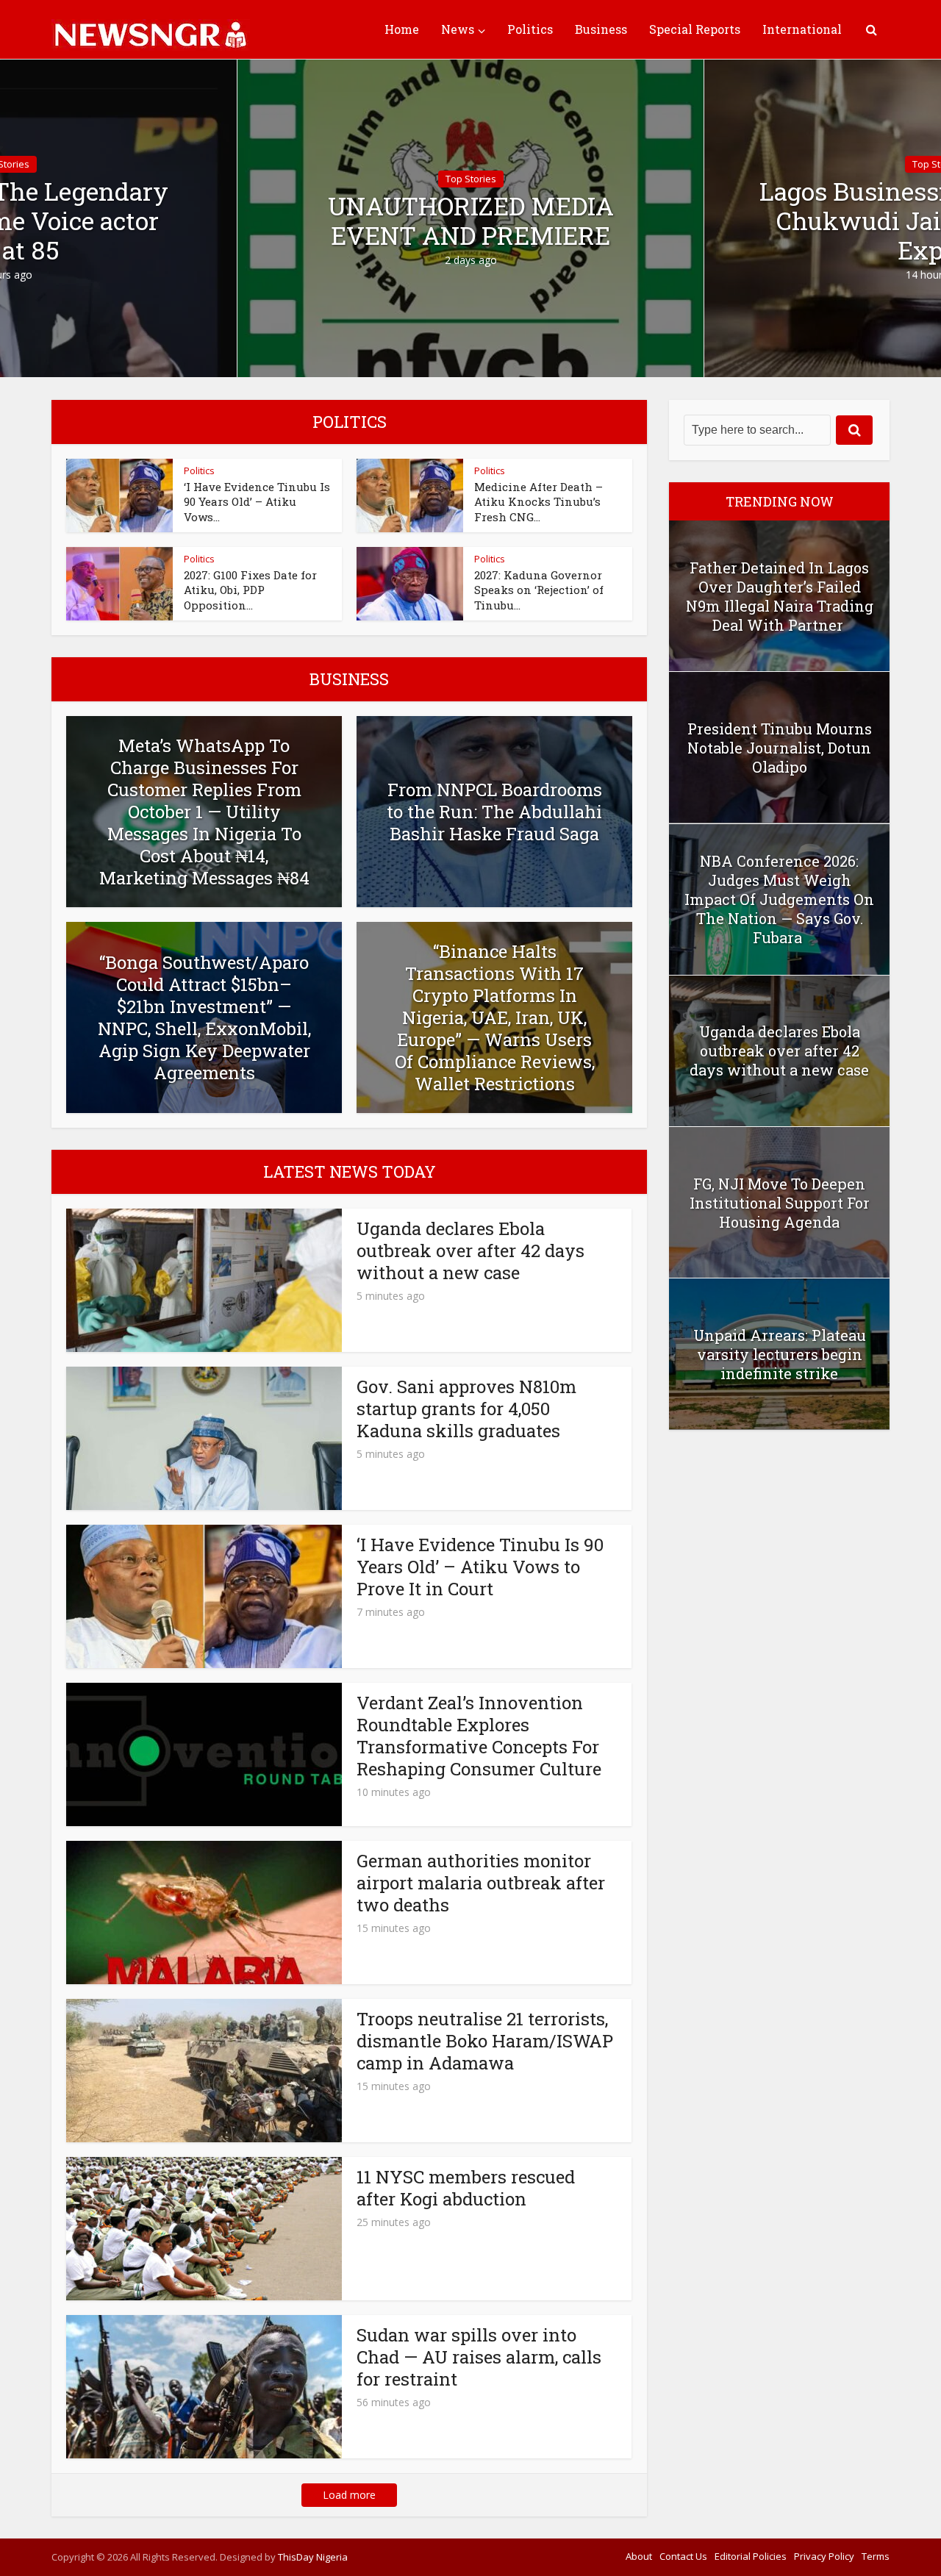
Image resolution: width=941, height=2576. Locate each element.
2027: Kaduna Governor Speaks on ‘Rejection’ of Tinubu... (539, 590)
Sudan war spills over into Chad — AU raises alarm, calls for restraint (479, 2357)
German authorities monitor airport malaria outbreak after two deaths (481, 1883)
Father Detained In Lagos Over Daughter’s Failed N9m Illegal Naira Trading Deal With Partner (780, 596)
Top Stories (471, 179)
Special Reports (695, 29)
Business (601, 29)
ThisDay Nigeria (313, 2557)
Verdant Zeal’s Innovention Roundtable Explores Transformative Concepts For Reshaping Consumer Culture (481, 1736)
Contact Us (683, 2556)
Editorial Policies (751, 2556)
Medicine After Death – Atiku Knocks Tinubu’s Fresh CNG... (539, 502)
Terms (876, 2556)
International (802, 29)
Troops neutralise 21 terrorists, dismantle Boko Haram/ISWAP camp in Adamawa (485, 2041)
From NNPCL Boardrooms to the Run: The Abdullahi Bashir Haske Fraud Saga (494, 812)
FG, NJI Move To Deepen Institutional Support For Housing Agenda (780, 1203)
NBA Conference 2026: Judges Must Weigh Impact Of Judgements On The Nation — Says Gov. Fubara (779, 899)
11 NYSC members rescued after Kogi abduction (466, 2188)
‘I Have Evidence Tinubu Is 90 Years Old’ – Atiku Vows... (257, 502)
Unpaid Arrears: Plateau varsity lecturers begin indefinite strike (780, 1354)
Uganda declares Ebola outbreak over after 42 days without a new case (470, 1251)
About (639, 2556)
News (458, 29)
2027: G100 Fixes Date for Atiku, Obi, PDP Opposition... (250, 590)
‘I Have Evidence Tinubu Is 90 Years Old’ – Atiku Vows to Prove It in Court (480, 1567)
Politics (530, 29)
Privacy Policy (824, 2556)
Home (402, 29)
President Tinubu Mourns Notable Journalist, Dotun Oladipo (780, 748)
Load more (349, 2495)
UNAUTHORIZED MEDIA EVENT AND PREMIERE (471, 221)
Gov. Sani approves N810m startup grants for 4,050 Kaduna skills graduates (466, 1409)
